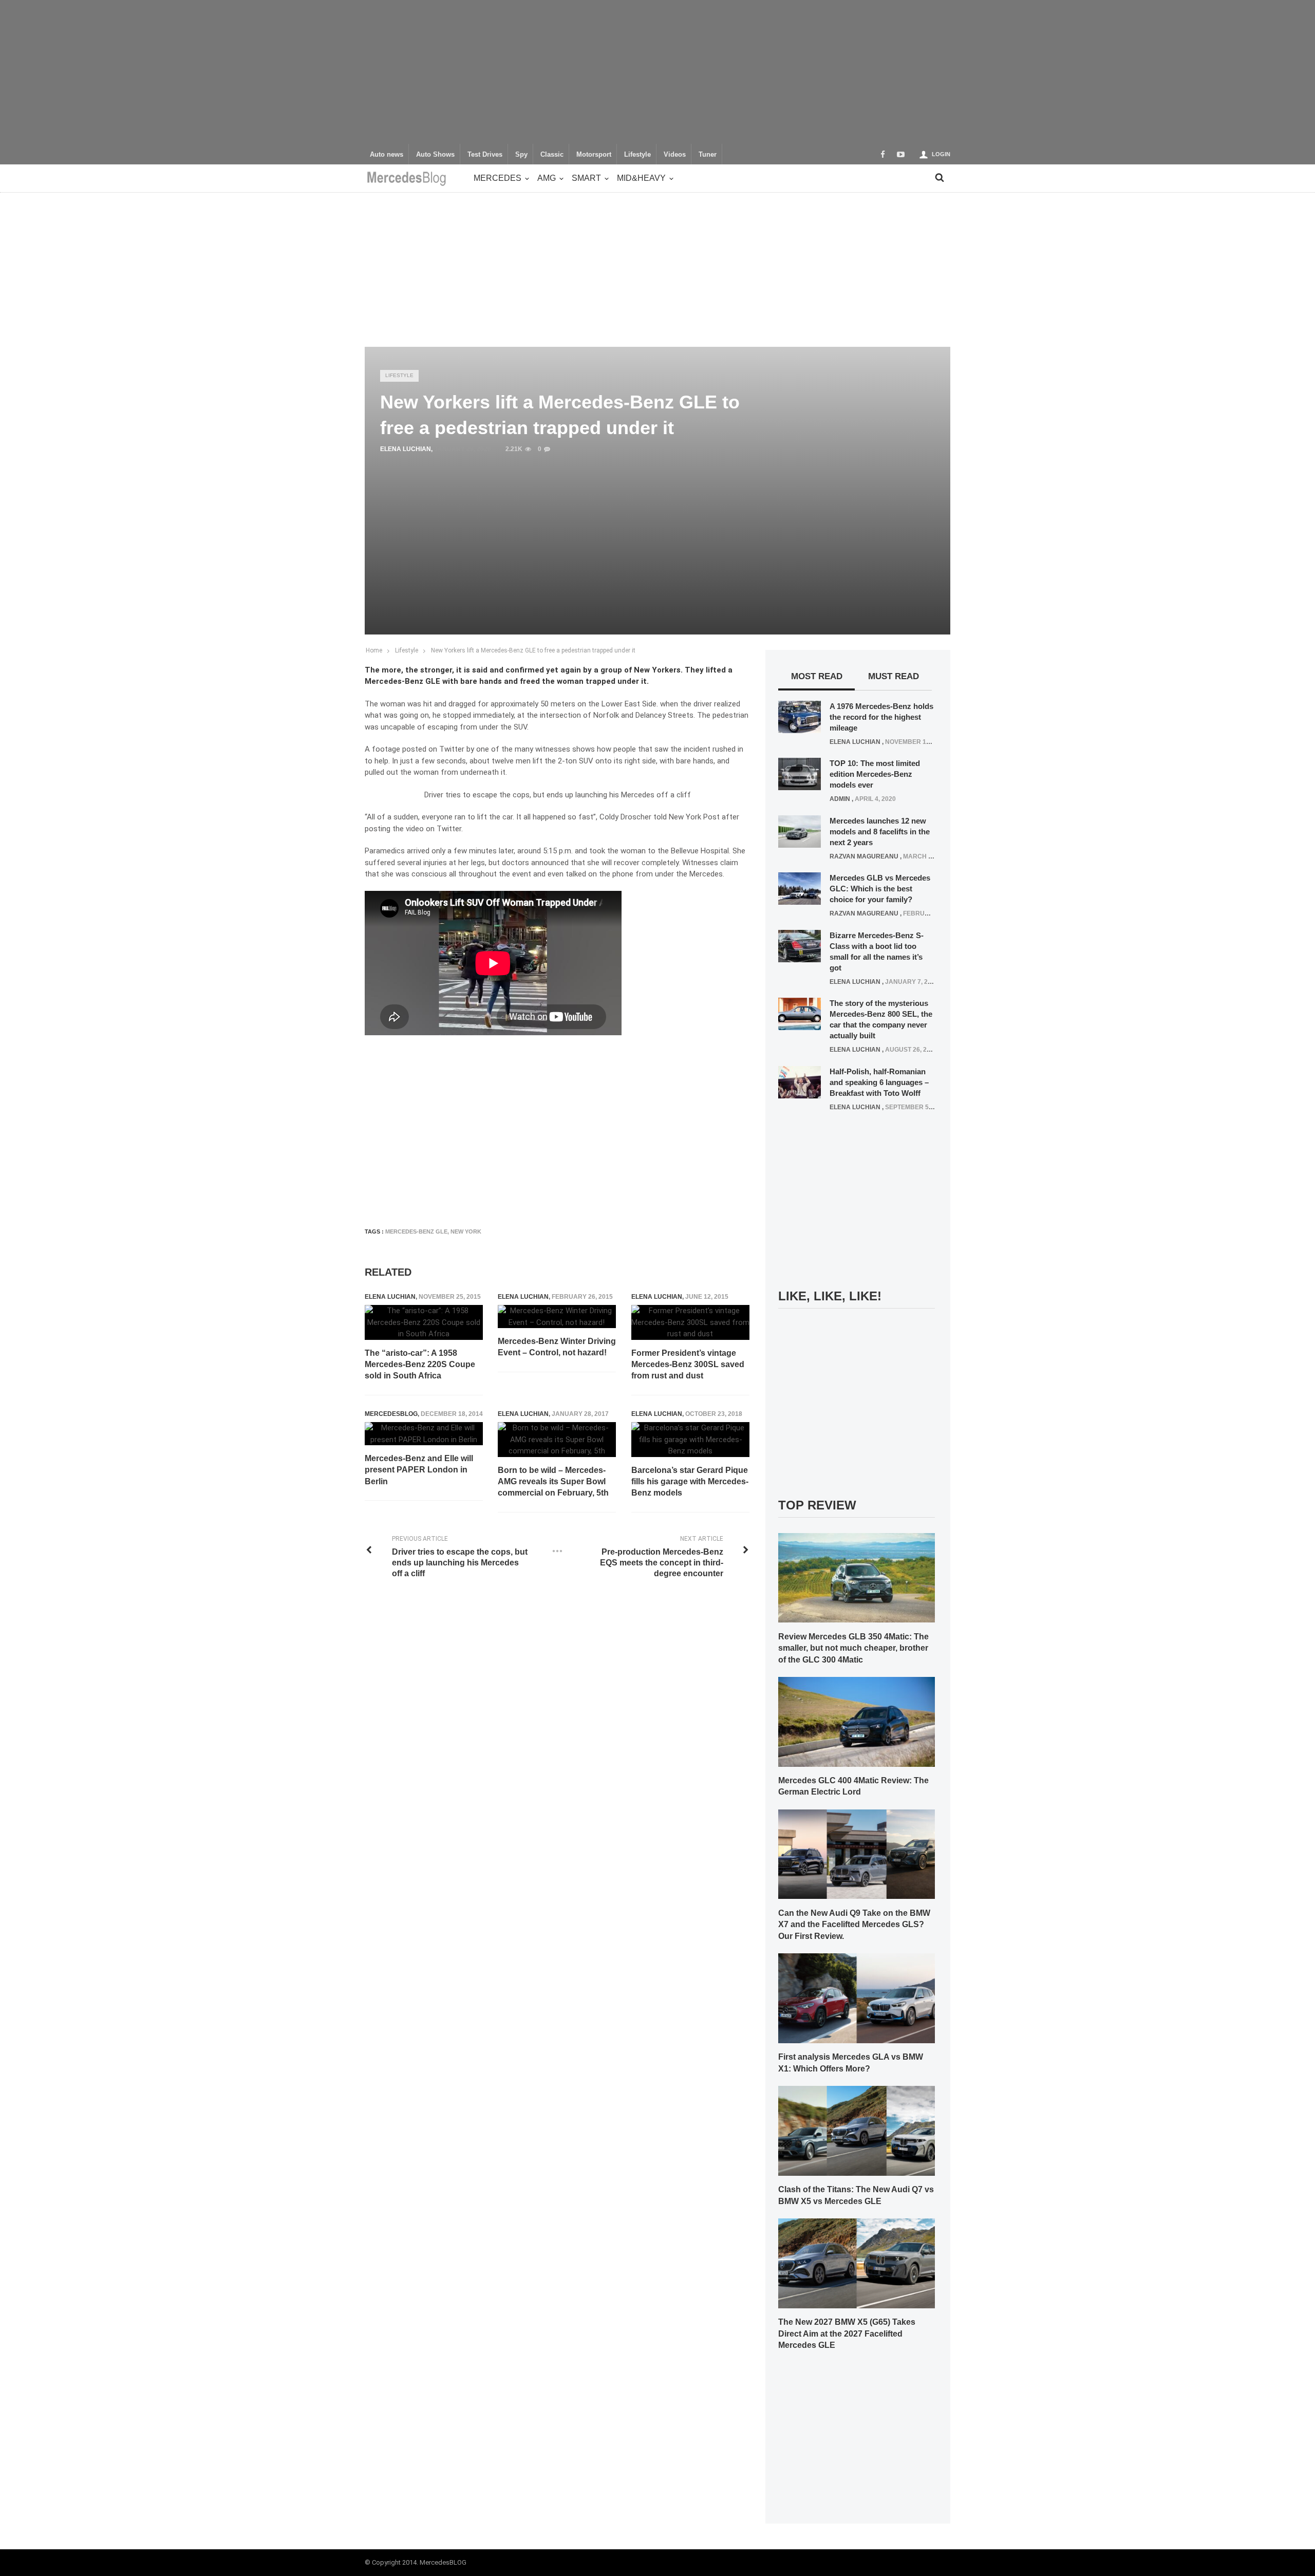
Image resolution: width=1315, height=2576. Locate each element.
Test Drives (485, 155)
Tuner (708, 155)
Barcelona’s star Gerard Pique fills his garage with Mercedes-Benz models (690, 1482)
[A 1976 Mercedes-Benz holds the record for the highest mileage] (800, 716)
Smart (586, 178)
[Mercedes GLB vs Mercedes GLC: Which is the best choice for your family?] (800, 888)
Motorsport (594, 155)
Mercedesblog (391, 1414)
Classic (552, 155)
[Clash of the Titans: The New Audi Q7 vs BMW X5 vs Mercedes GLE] (857, 2130)
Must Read (894, 676)
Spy (521, 155)
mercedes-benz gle (416, 1231)
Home (374, 650)
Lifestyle (637, 155)
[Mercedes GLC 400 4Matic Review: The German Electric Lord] (857, 1721)
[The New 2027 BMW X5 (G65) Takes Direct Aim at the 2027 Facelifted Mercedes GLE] (857, 2263)
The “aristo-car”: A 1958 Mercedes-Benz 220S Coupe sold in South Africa (420, 1365)
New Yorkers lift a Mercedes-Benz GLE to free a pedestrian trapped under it (533, 650)
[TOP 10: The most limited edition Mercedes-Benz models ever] (800, 774)
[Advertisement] (657, 72)
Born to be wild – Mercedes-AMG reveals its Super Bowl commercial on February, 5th (553, 1482)
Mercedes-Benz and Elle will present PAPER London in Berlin (419, 1470)
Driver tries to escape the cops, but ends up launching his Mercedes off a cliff (558, 795)
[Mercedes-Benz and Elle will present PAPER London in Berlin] (424, 1434)
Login (941, 154)
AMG (547, 178)
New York (466, 1231)
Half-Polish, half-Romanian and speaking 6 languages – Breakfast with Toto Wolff (879, 1082)
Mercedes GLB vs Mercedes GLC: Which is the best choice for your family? (880, 889)
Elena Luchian (406, 449)
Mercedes (497, 178)
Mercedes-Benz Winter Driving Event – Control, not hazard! (557, 1347)
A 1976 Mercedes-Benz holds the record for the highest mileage (881, 717)
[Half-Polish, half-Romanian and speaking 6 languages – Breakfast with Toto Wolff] (800, 1081)
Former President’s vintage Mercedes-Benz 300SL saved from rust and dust (688, 1365)
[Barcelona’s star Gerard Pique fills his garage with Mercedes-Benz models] (690, 1440)
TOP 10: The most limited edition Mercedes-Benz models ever (875, 774)
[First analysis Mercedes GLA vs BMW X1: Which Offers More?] (857, 1998)
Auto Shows (435, 155)
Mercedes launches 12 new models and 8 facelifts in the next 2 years (880, 832)
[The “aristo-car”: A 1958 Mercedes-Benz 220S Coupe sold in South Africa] (424, 1322)
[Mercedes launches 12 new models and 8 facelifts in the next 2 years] (800, 831)
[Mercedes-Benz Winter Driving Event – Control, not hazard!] (557, 1317)
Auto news (387, 155)
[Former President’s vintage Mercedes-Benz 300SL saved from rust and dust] (690, 1322)
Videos (675, 155)
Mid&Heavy (641, 178)
